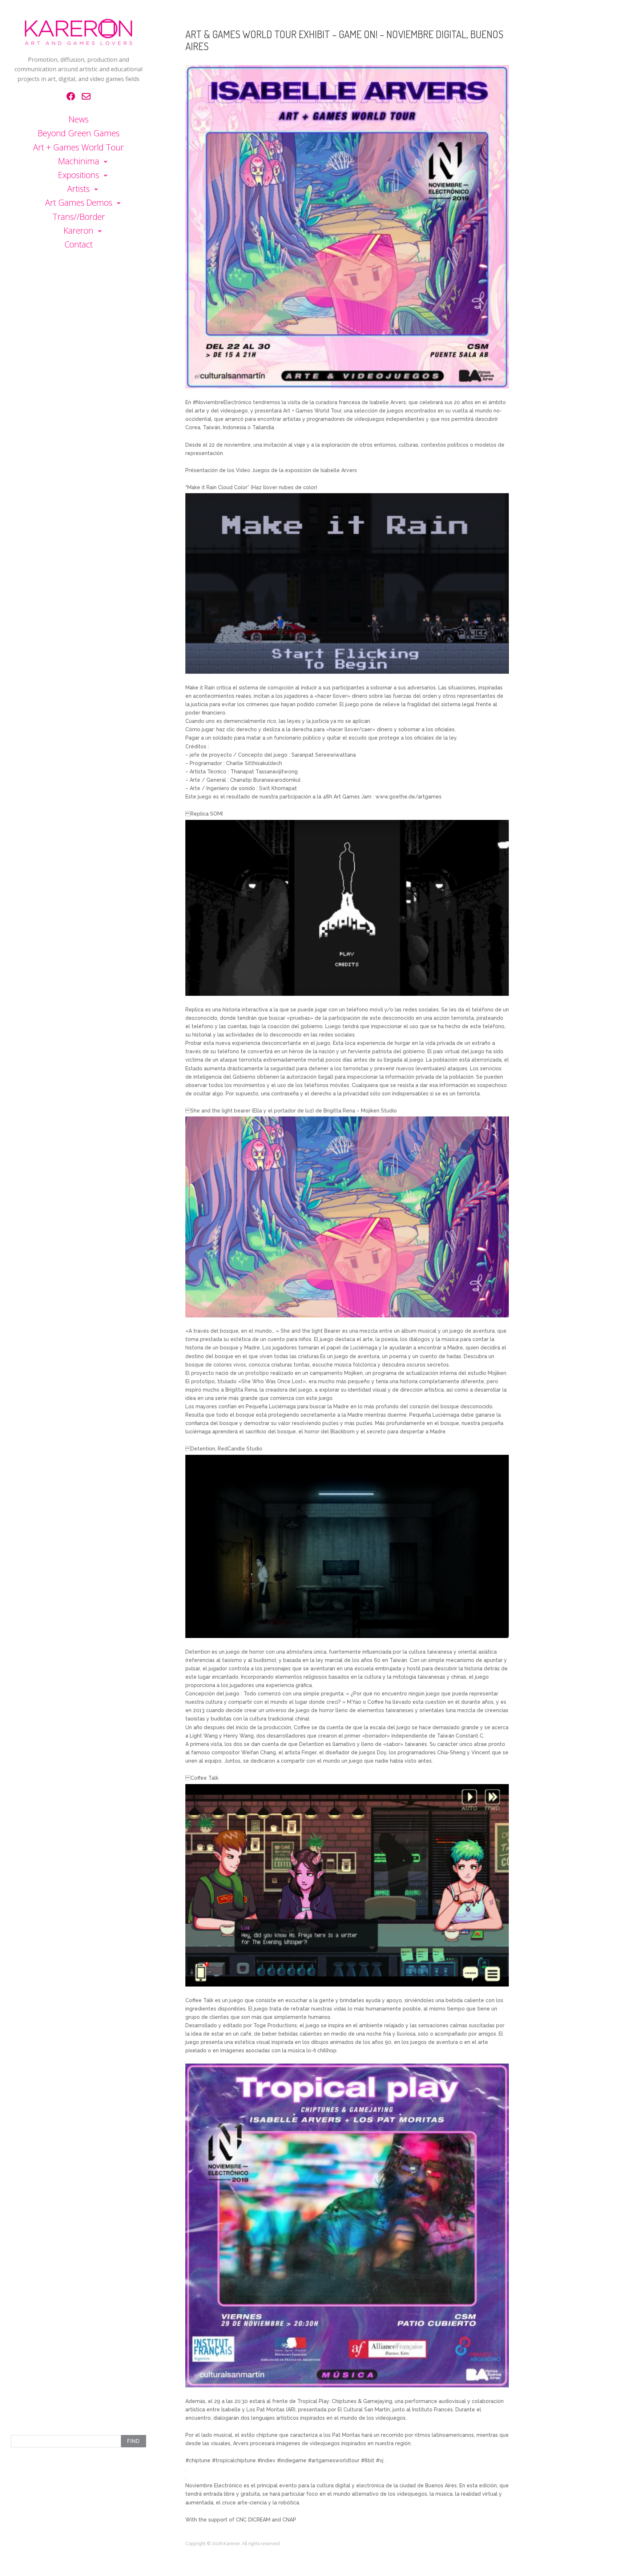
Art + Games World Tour (78, 147)
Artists (78, 189)
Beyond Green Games (79, 133)
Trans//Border (79, 217)
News (79, 119)
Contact (78, 244)
